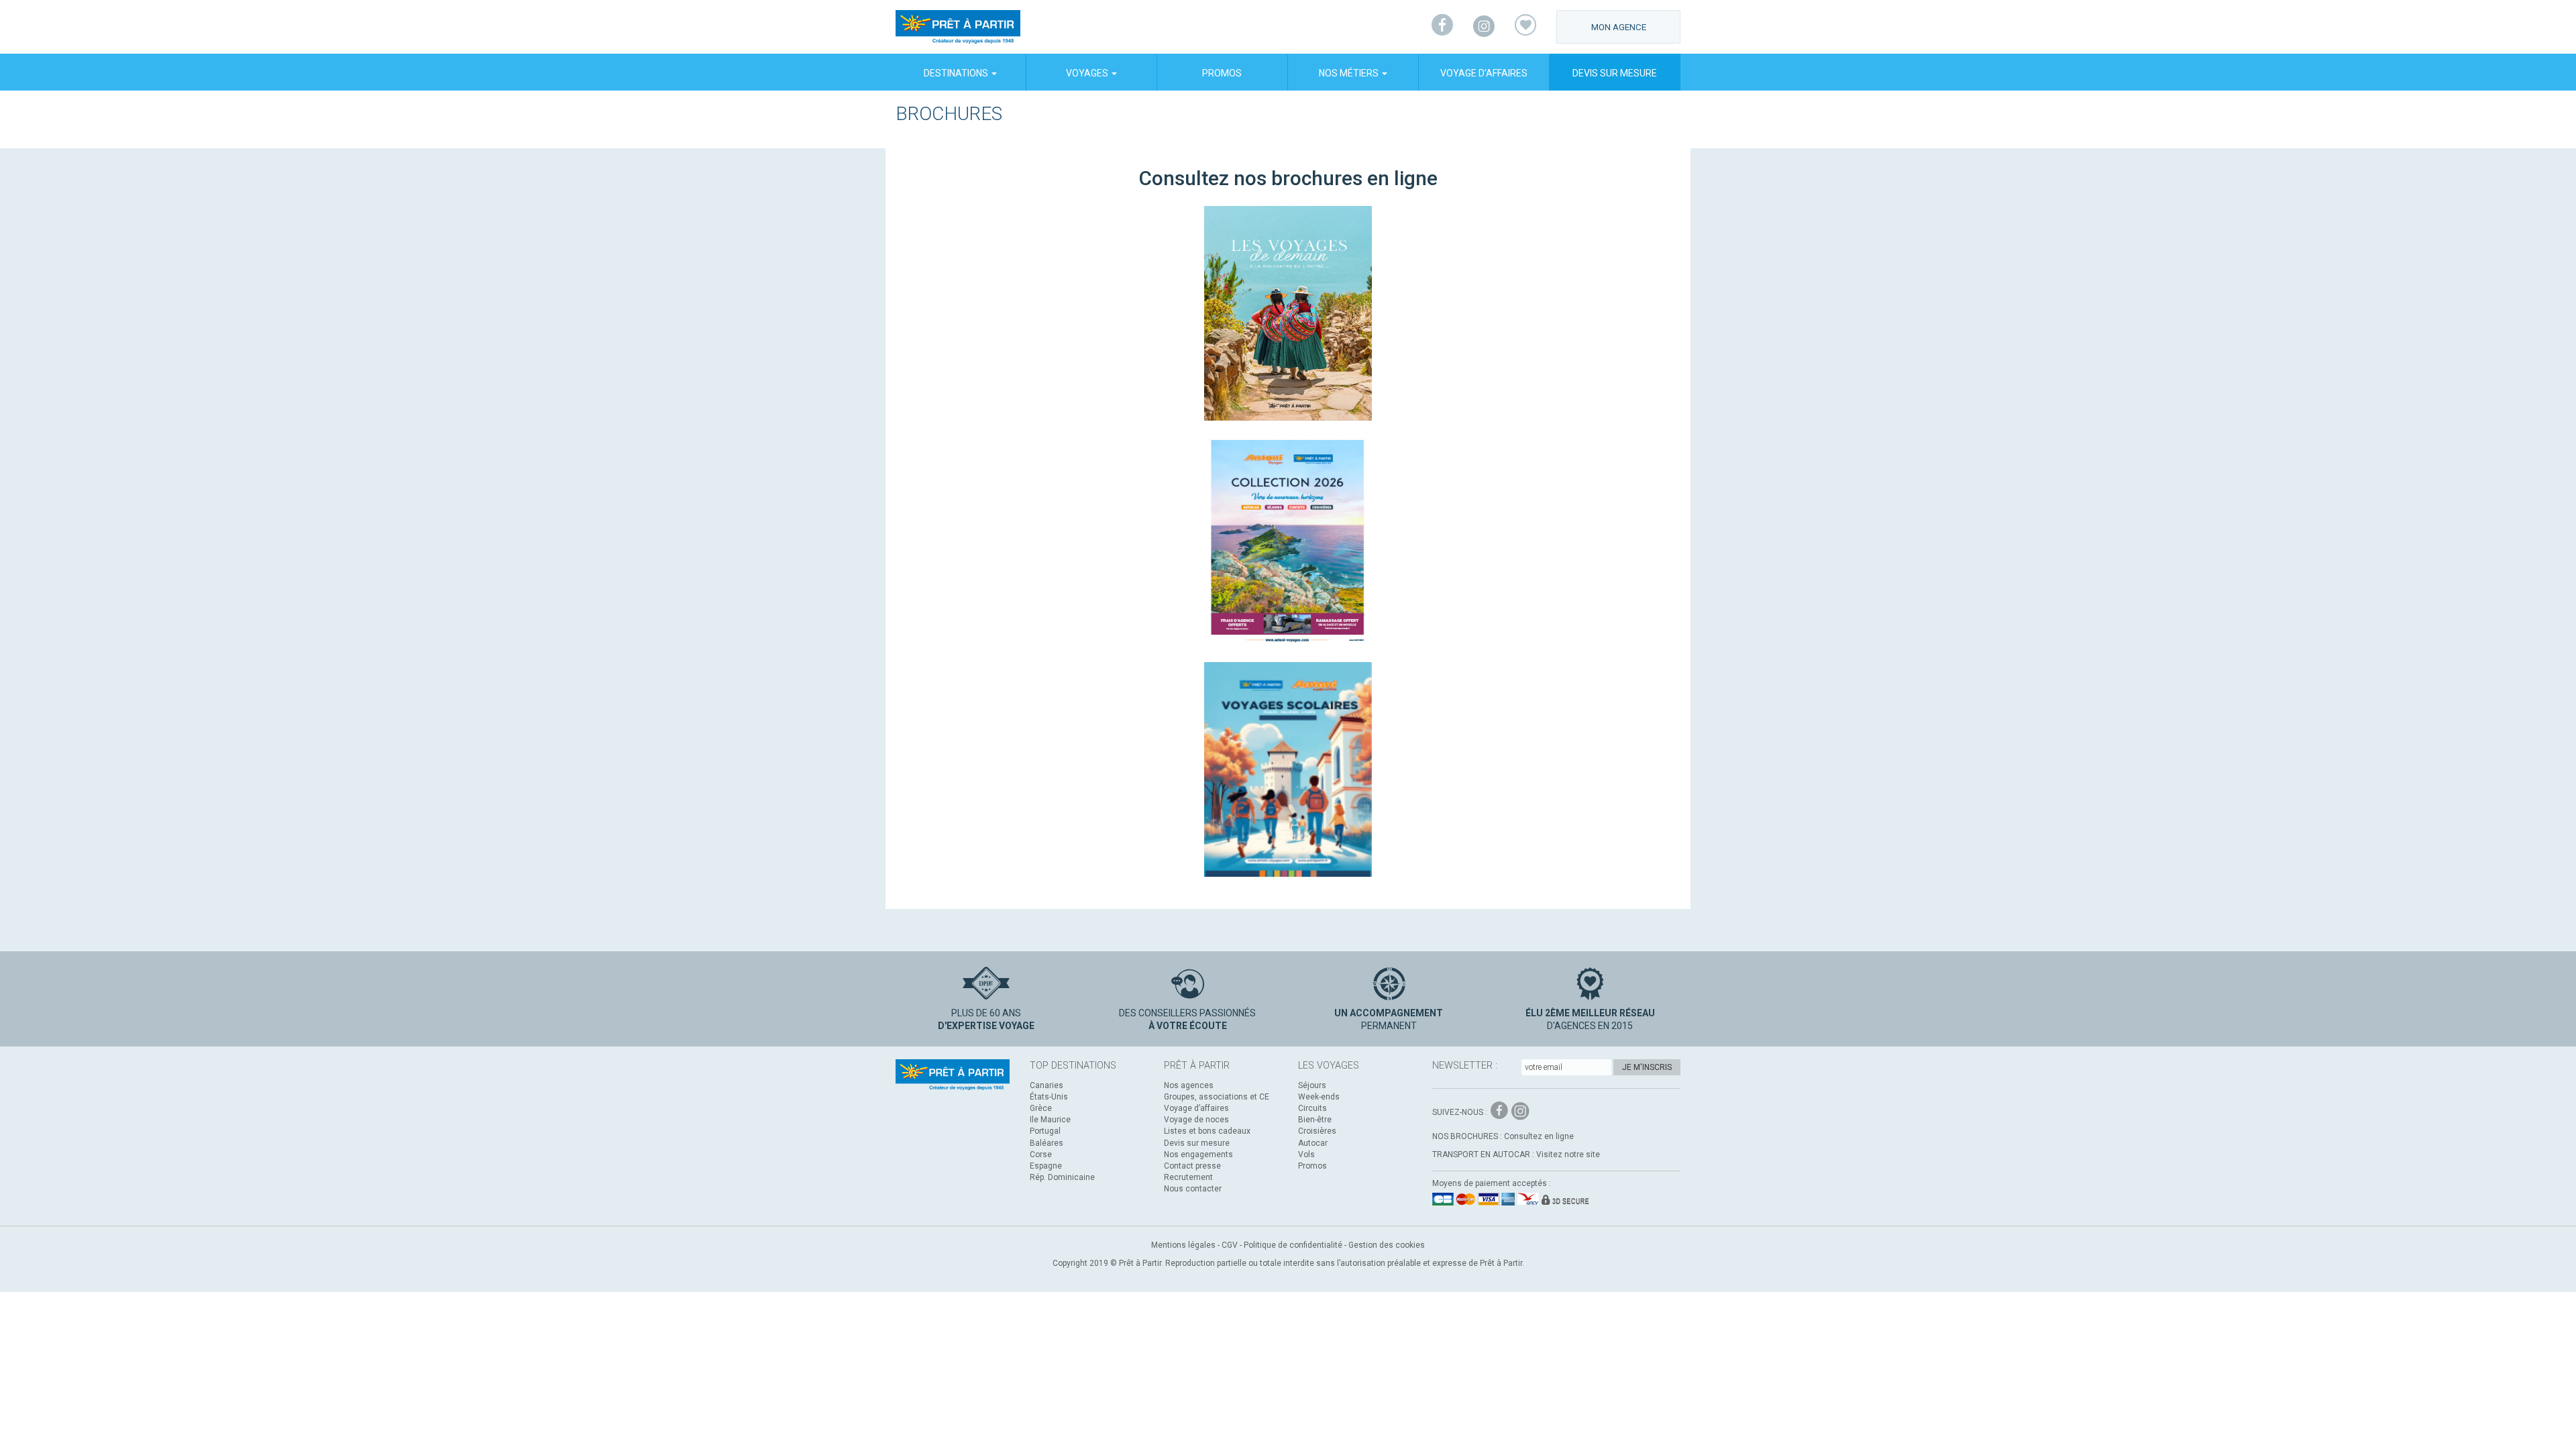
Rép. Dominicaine (1062, 1177)
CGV (1230, 1245)
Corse (1041, 1155)
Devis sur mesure (1615, 73)
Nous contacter (1193, 1189)
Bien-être (1315, 1120)
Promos (1222, 73)
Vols (1306, 1155)
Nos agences (1189, 1085)
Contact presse (1192, 1166)
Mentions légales (1183, 1245)
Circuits (1312, 1108)
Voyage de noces (1196, 1120)
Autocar (1313, 1143)
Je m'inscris (1647, 1067)
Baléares (1046, 1143)
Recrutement (1188, 1177)
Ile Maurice (1050, 1120)
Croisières (1317, 1131)
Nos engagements (1198, 1155)
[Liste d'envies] (1525, 27)
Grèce (1041, 1108)
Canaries (1046, 1085)
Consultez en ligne (1539, 1136)
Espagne (1046, 1166)
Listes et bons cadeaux (1207, 1131)
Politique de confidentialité (1293, 1245)
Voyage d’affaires (1484, 73)
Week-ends (1319, 1097)
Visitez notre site (1568, 1155)
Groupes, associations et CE (1217, 1097)
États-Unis (1049, 1097)
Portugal (1045, 1131)
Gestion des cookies (1387, 1245)
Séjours (1312, 1085)
